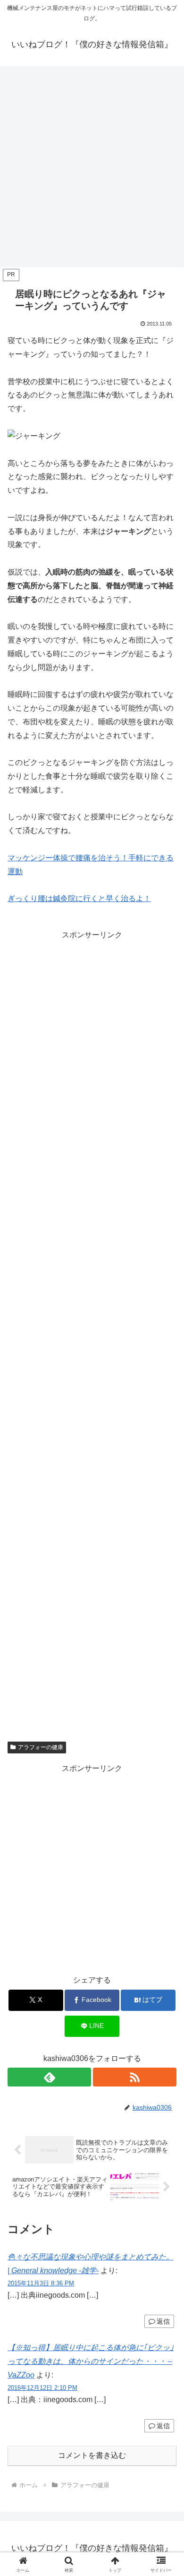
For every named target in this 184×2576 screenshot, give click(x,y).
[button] (165, 1686)
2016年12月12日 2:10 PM (42, 2388)
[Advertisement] (92, 170)
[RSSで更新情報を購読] (135, 2077)
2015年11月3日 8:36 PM (41, 2283)
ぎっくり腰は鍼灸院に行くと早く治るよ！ (79, 898)
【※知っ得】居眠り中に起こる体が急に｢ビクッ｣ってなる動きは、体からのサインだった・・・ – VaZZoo (91, 2361)
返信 (163, 2321)
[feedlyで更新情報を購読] (49, 2077)
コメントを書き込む (92, 2455)
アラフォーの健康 (41, 1747)
